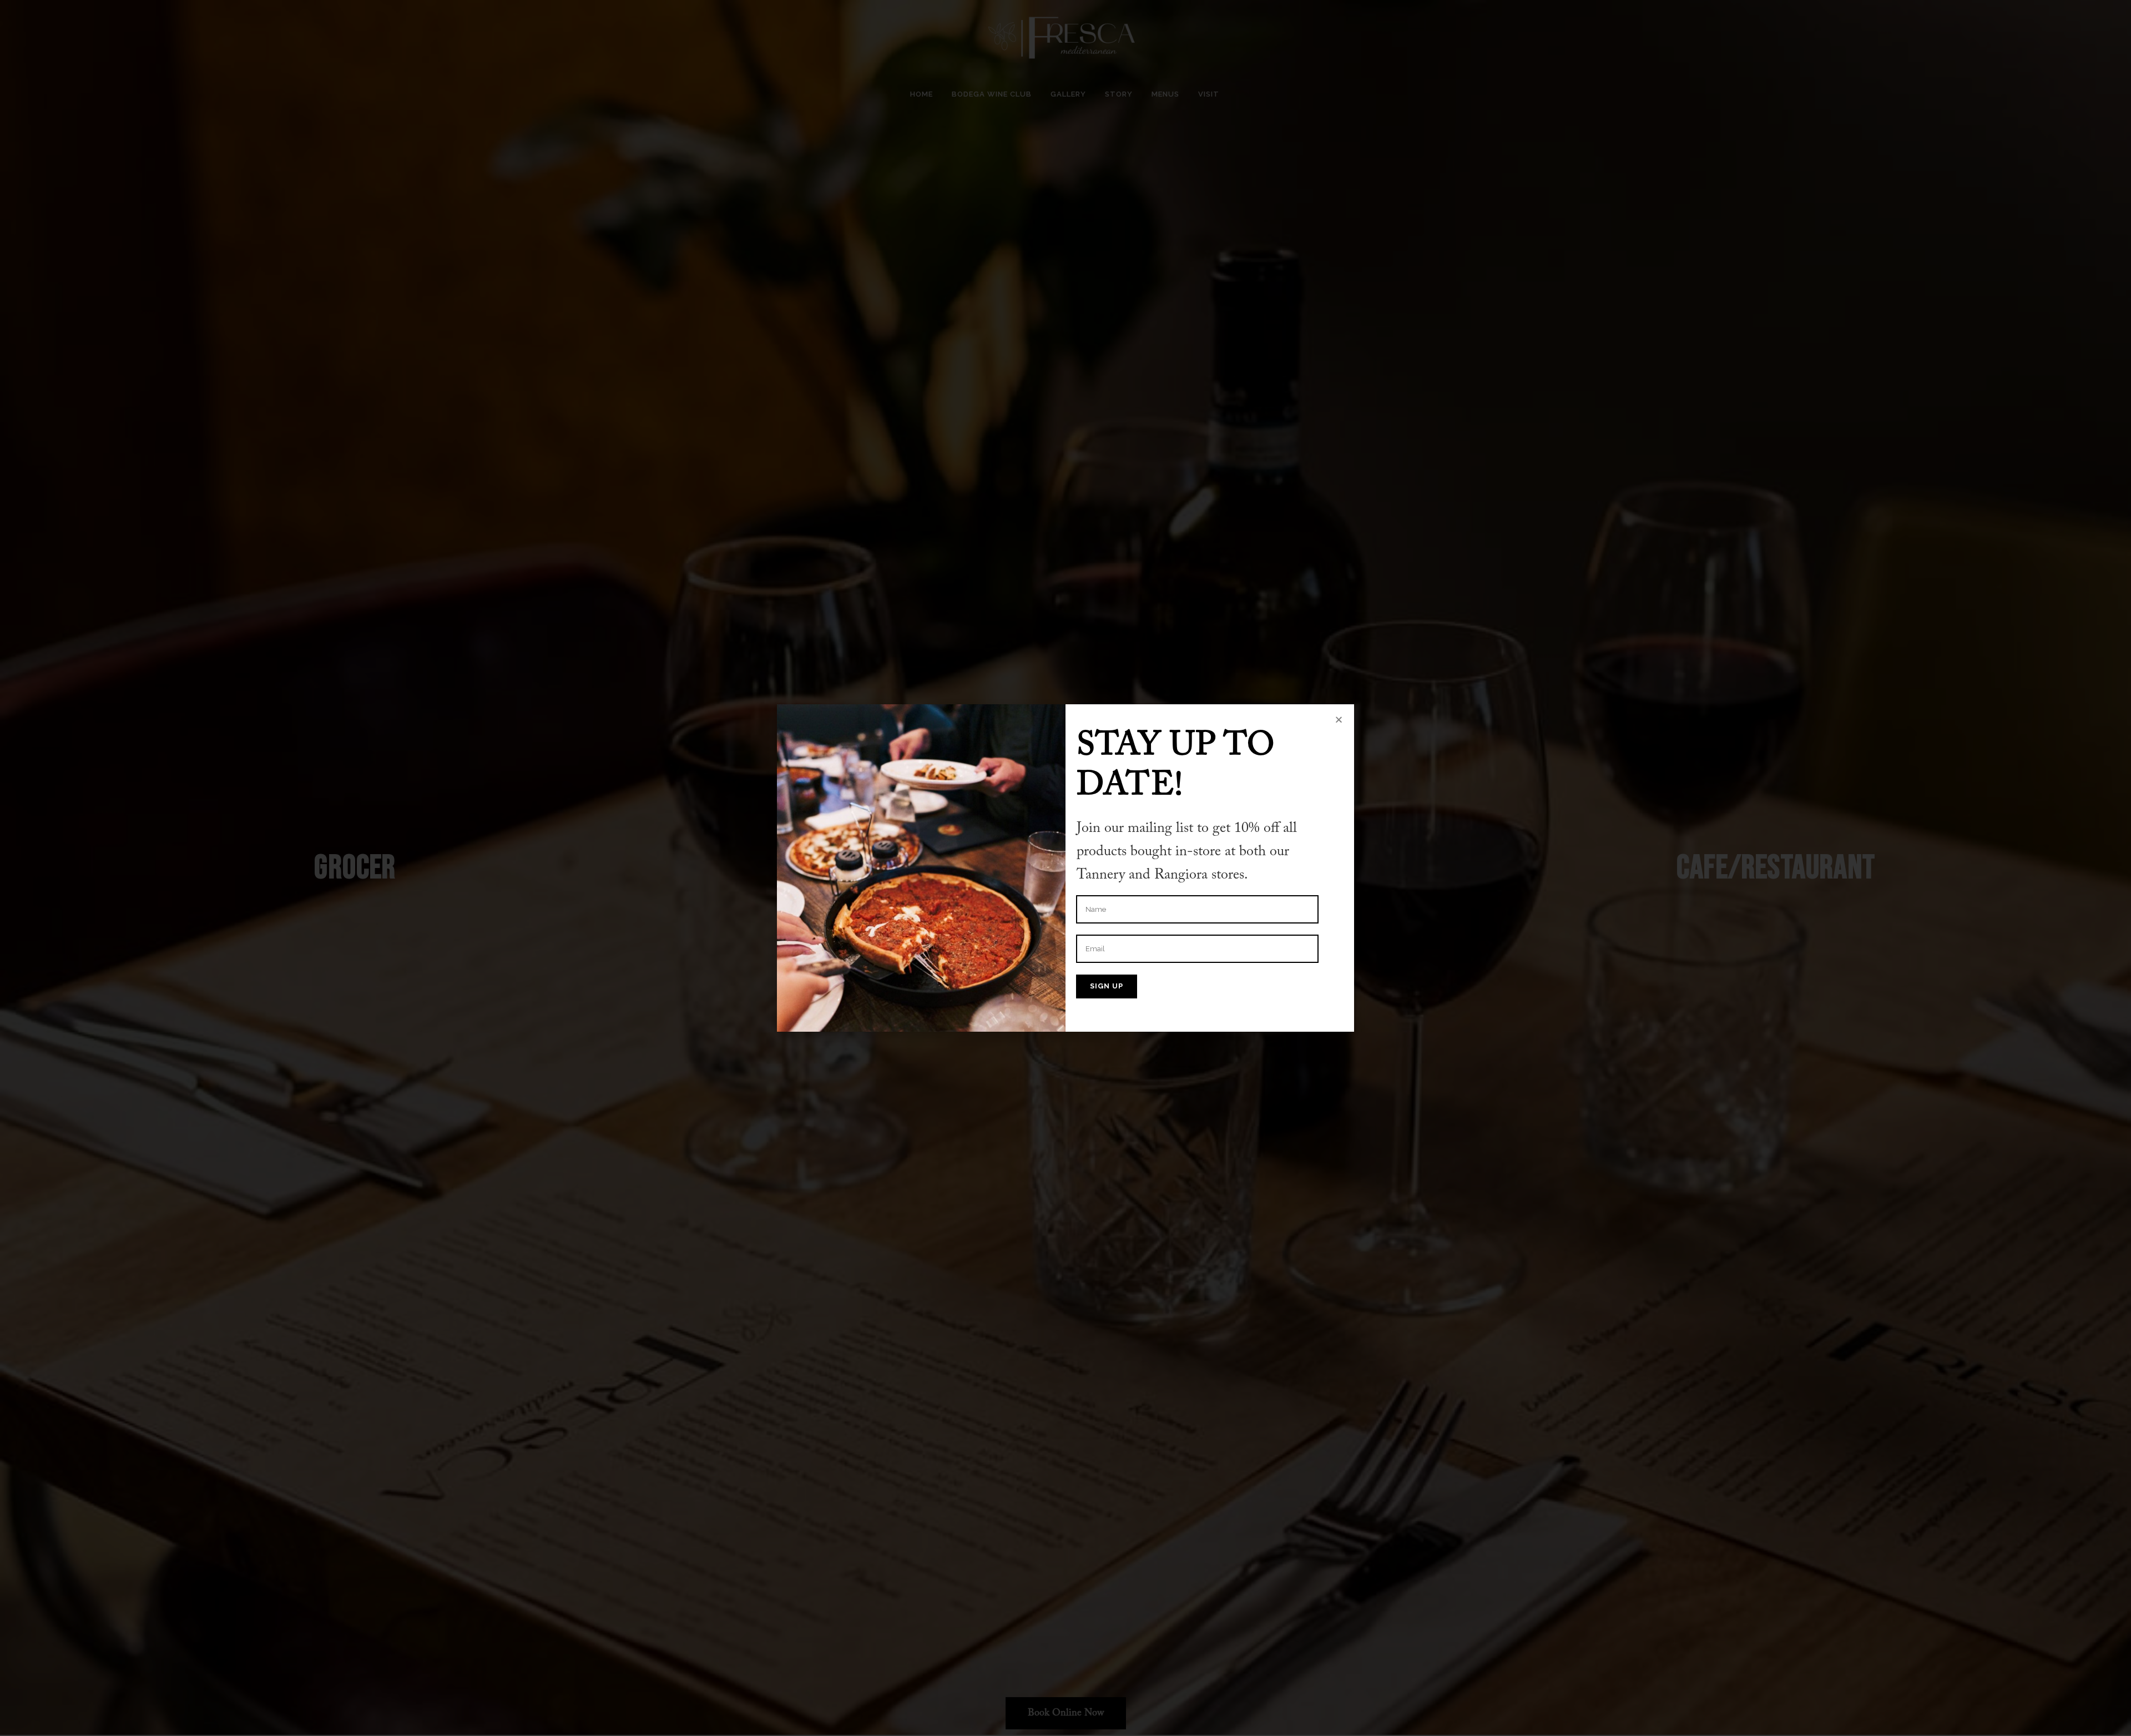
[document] (1065, 868)
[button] (1339, 720)
